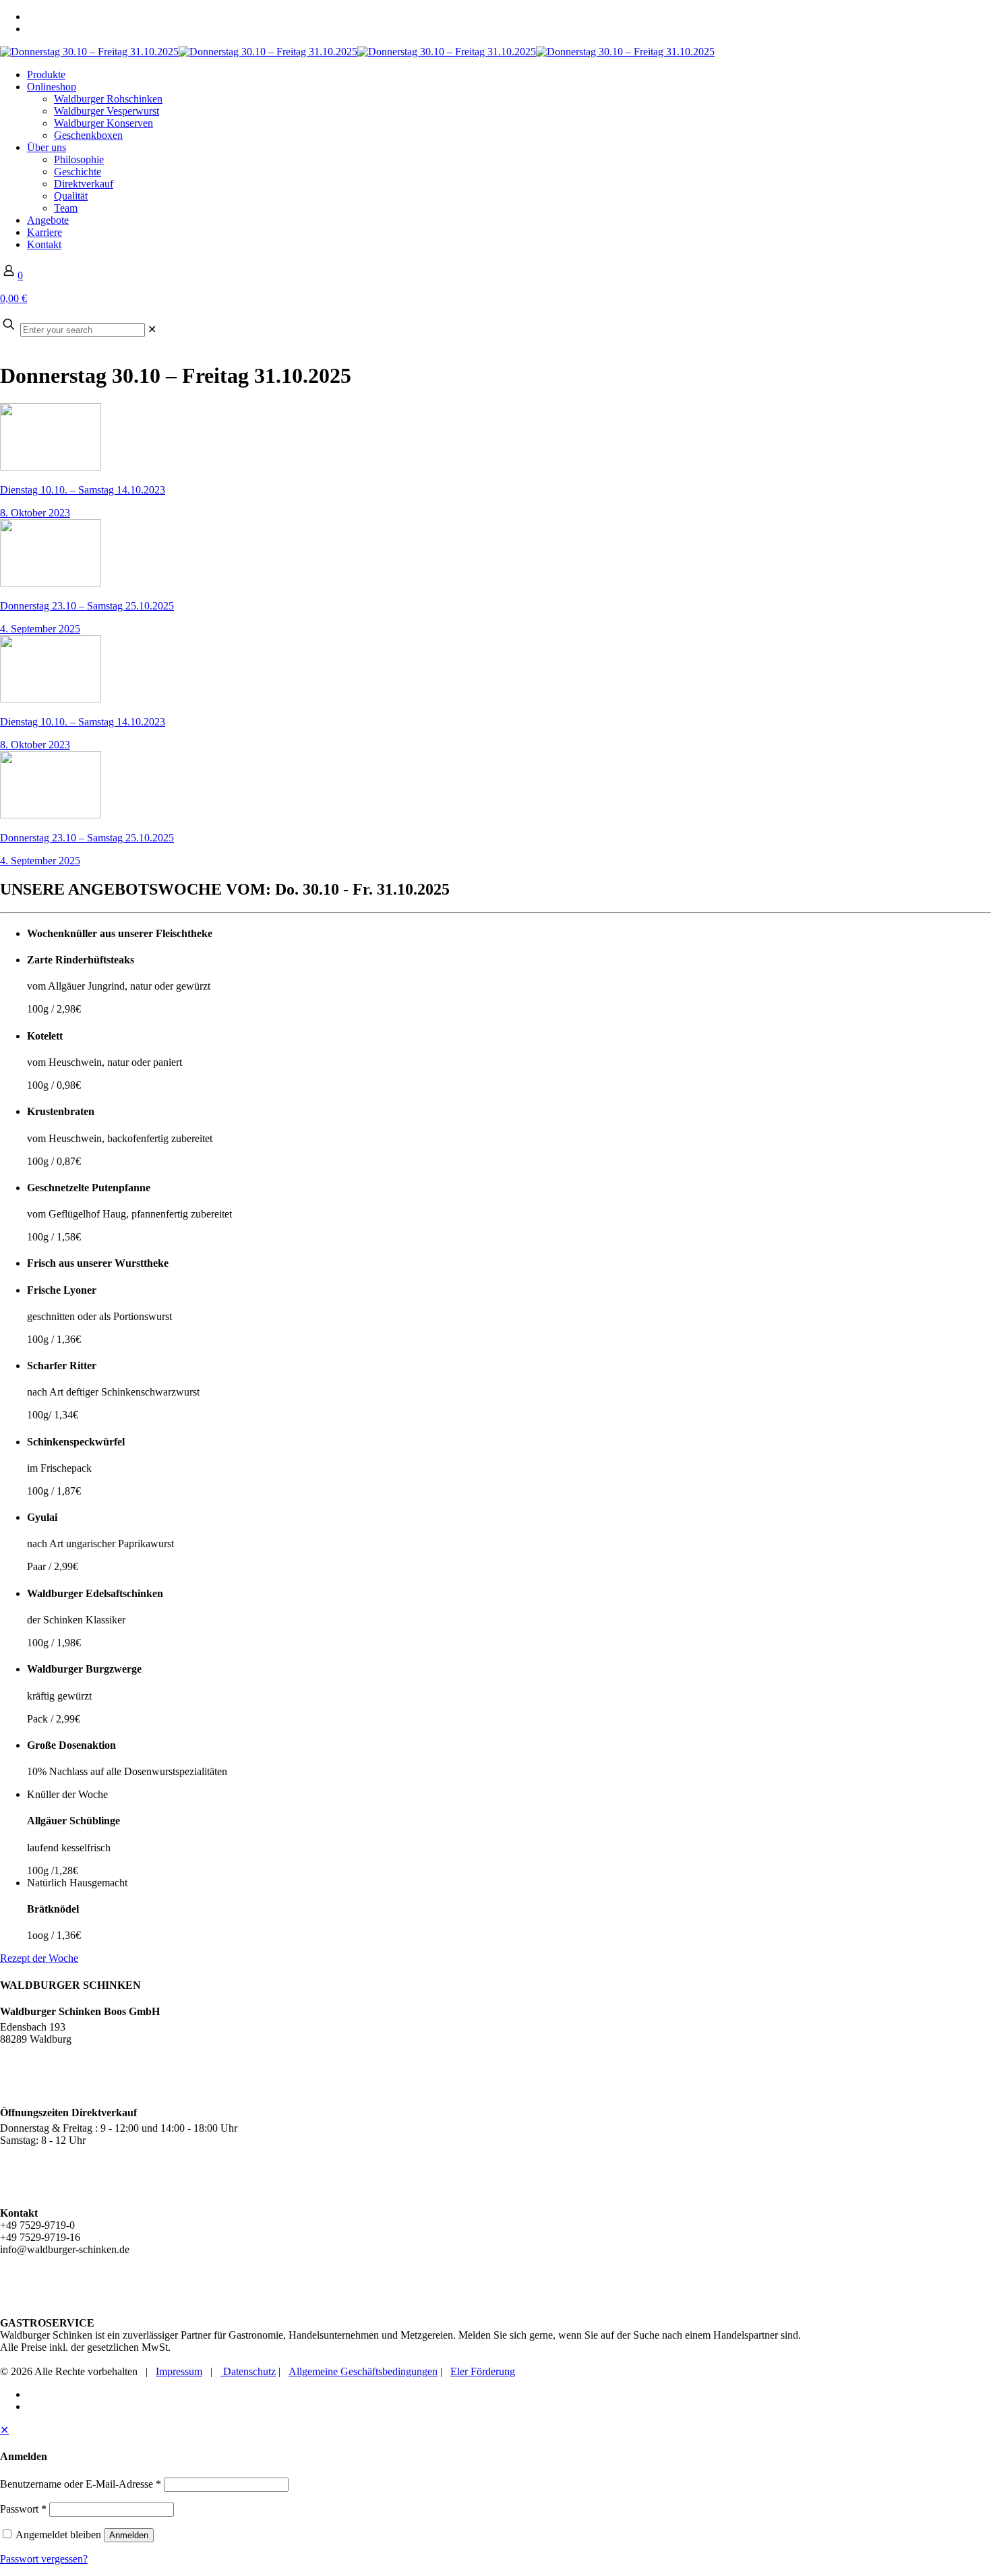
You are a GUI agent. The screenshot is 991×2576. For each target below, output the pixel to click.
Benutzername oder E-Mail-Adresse (81, 2484)
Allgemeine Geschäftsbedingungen (363, 2371)
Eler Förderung (483, 2371)
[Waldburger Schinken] (357, 52)
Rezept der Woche (39, 1958)
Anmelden (129, 2535)
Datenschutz (248, 2371)
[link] (152, 329)
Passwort (23, 2509)
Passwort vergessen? (44, 2559)
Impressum (179, 2371)
